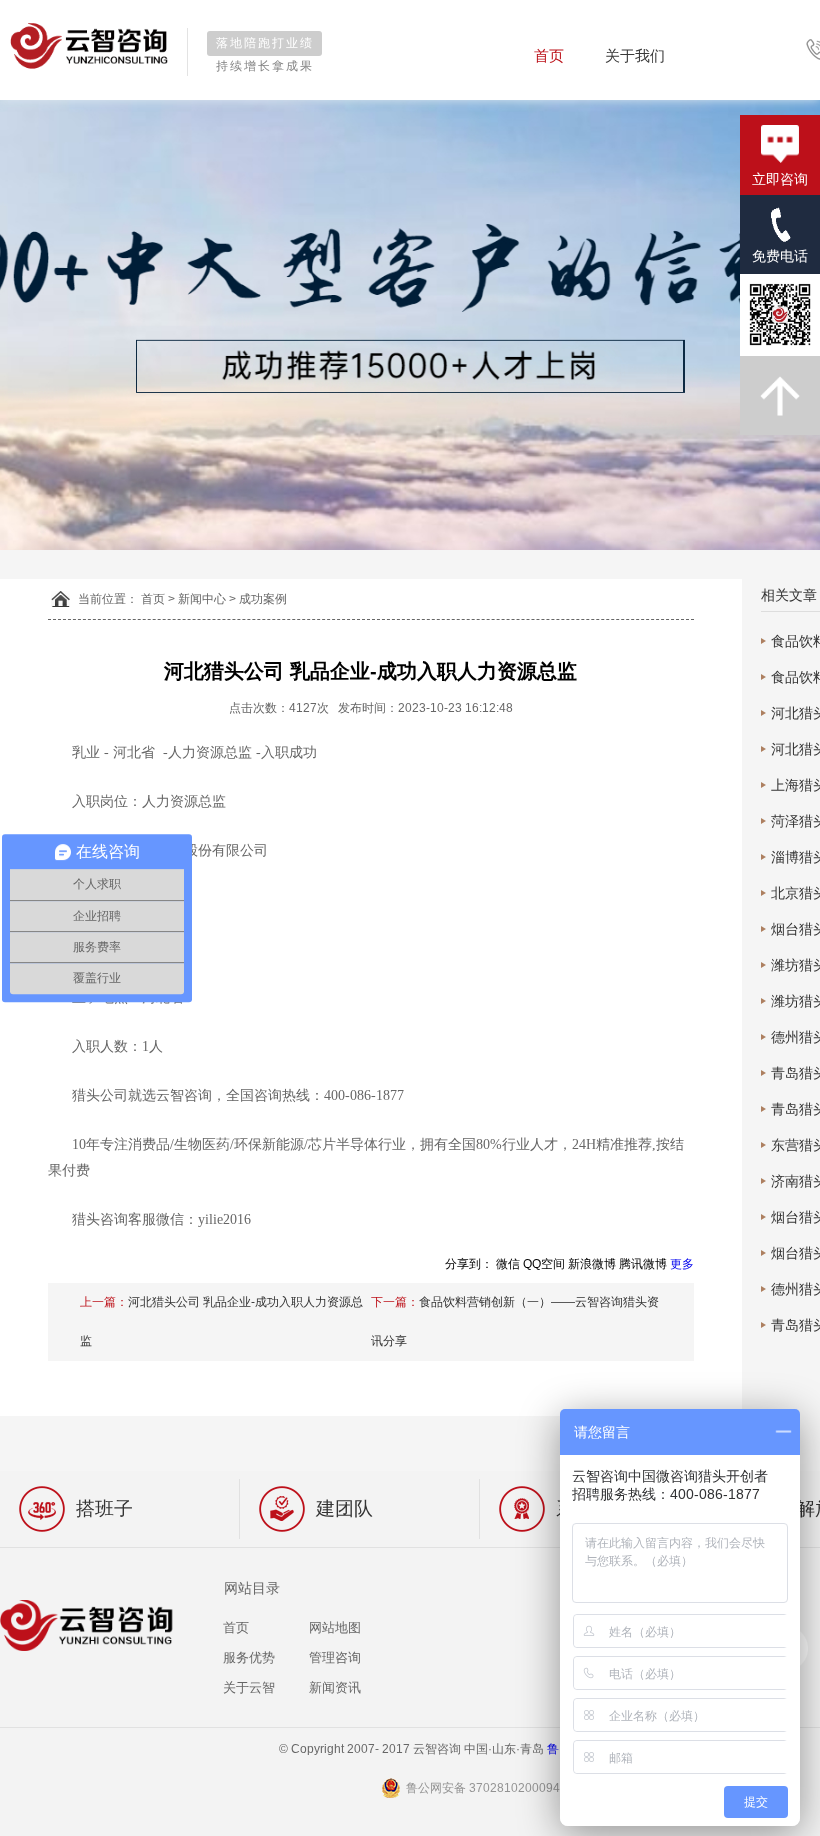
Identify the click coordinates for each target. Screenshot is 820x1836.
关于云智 (249, 1687)
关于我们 (635, 55)
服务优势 (249, 1657)
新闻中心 (202, 599)
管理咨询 (335, 1657)
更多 (682, 1264)
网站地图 (335, 1627)
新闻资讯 (335, 1687)
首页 (549, 55)
